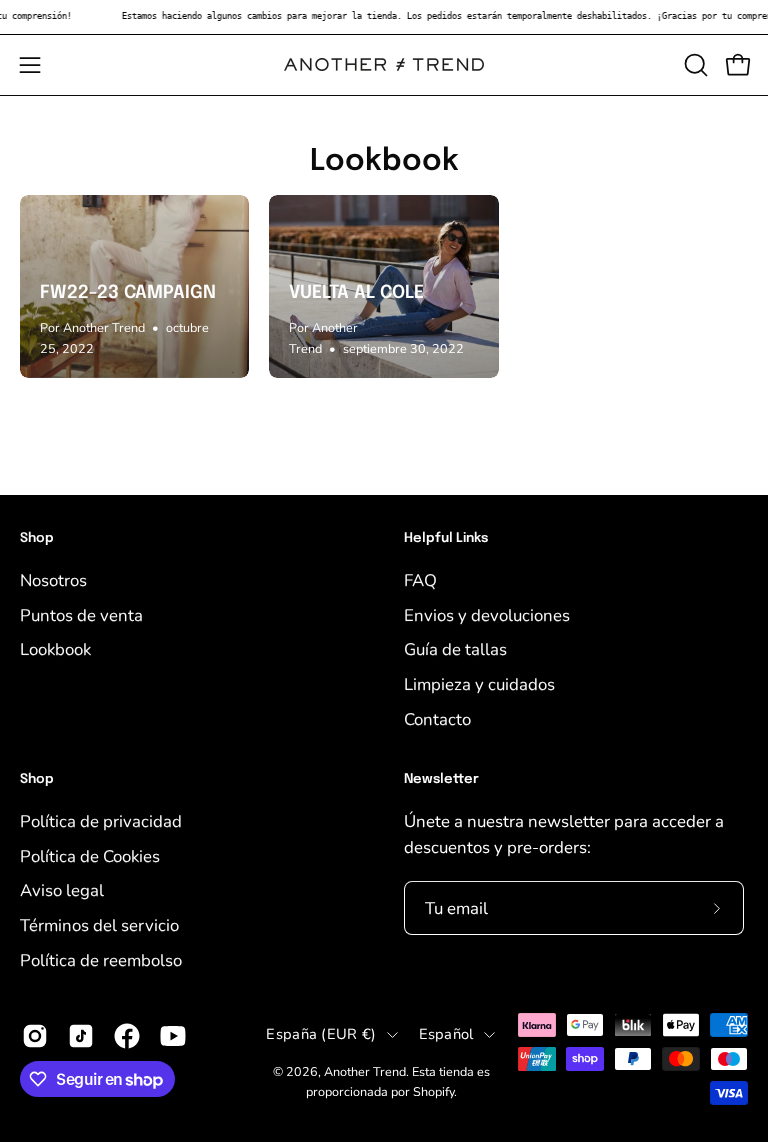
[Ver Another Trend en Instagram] (35, 1037)
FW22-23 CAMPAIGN (128, 293)
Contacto (437, 718)
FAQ (420, 580)
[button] (694, 65)
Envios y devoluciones (487, 614)
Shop (37, 538)
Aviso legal (62, 890)
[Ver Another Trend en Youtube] (173, 1037)
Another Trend (365, 1071)
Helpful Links (446, 538)
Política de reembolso (101, 959)
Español (446, 1034)
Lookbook (384, 161)
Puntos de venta (81, 614)
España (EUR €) (321, 1034)
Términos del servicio (99, 925)
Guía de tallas (455, 649)
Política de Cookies (90, 855)
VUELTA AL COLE (356, 293)
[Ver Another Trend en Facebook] (127, 1037)
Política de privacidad (101, 821)
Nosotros (53, 580)
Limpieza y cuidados (479, 683)
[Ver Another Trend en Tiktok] (81, 1037)
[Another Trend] (384, 64)
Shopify (433, 1091)
